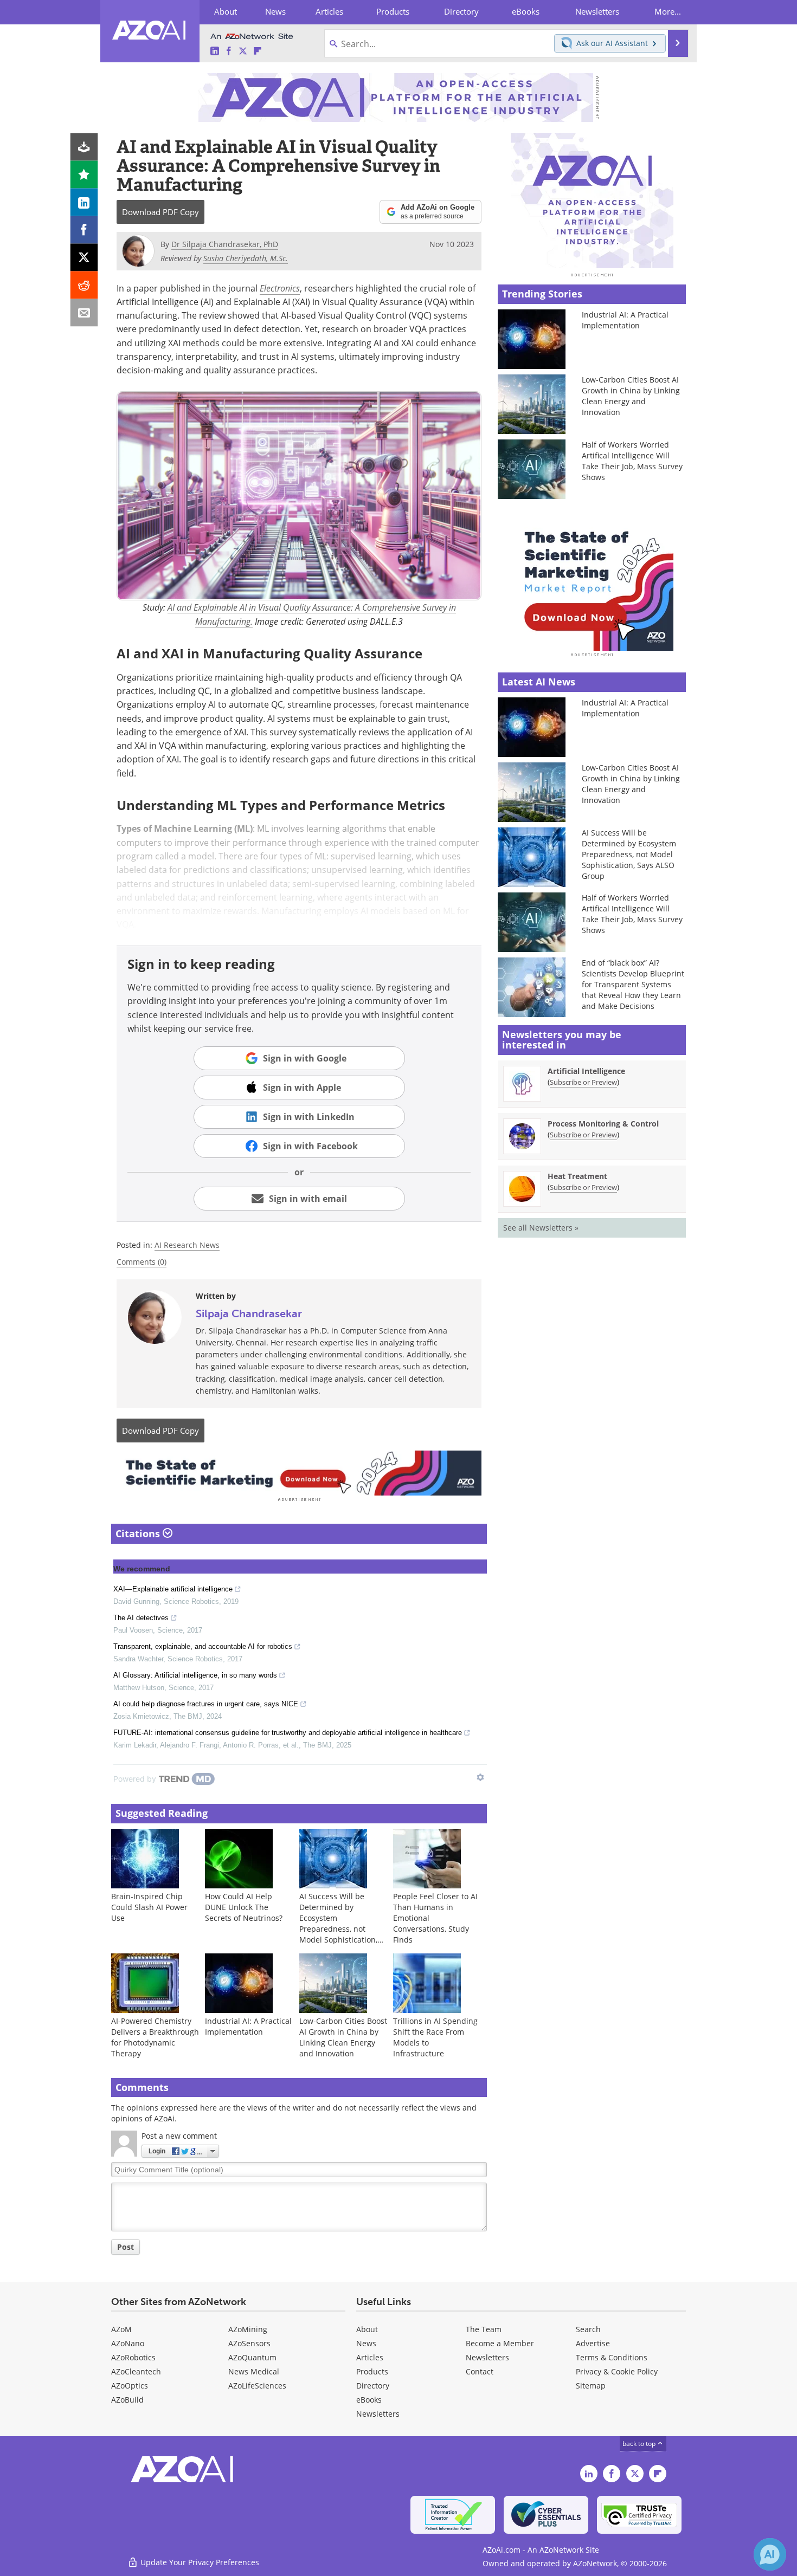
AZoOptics (130, 2386)
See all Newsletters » (541, 1228)
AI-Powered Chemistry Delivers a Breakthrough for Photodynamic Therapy (155, 2037)
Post (126, 2247)
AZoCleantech (136, 2371)
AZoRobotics (133, 2357)
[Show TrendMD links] (480, 1777)
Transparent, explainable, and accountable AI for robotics (203, 1646)
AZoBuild (127, 2400)
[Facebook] (84, 230)
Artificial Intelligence (586, 1071)
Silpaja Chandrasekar (249, 1313)
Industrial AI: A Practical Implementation (248, 2026)
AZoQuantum (252, 2357)
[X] (84, 258)
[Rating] (84, 175)
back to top (640, 2444)
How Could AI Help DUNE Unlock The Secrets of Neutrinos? (244, 1907)
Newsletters (487, 2357)
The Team (484, 2329)
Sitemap (591, 2386)
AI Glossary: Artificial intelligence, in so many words (195, 1675)
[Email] (84, 313)
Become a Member (500, 2343)
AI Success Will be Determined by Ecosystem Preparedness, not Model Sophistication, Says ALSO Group (338, 1923)
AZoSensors (249, 2343)
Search (588, 2329)
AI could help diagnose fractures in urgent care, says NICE (206, 1704)
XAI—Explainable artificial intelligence (173, 1589)
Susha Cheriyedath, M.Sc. (246, 258)
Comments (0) (142, 1262)
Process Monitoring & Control (603, 1124)
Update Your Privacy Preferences (199, 2562)
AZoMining (248, 2329)
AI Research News (187, 1245)
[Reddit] (84, 285)
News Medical (254, 2371)
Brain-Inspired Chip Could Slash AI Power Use (149, 1907)
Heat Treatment (577, 1176)
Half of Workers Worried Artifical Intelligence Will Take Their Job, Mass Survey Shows (632, 461)
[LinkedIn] (84, 202)
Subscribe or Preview (583, 1082)
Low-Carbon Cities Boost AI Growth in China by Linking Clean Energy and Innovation (343, 2037)
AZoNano (128, 2343)
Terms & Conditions (612, 2357)
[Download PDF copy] (84, 147)
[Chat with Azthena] (770, 2554)
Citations (139, 1533)
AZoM (121, 2329)
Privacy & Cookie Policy (617, 2371)
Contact (480, 2371)
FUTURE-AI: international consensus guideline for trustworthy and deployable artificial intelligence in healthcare (288, 1733)
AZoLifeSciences (257, 2386)
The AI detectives (141, 1618)
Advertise (593, 2343)
